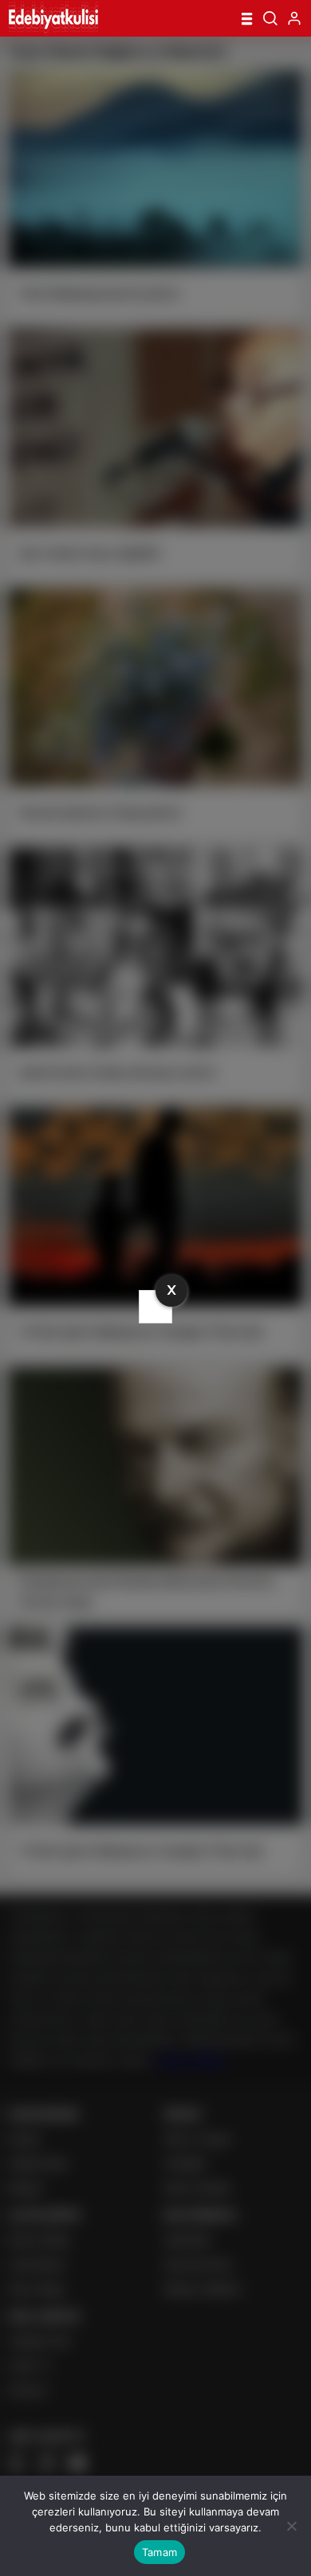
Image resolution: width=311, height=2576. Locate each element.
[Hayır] (291, 2526)
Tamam (159, 2552)
